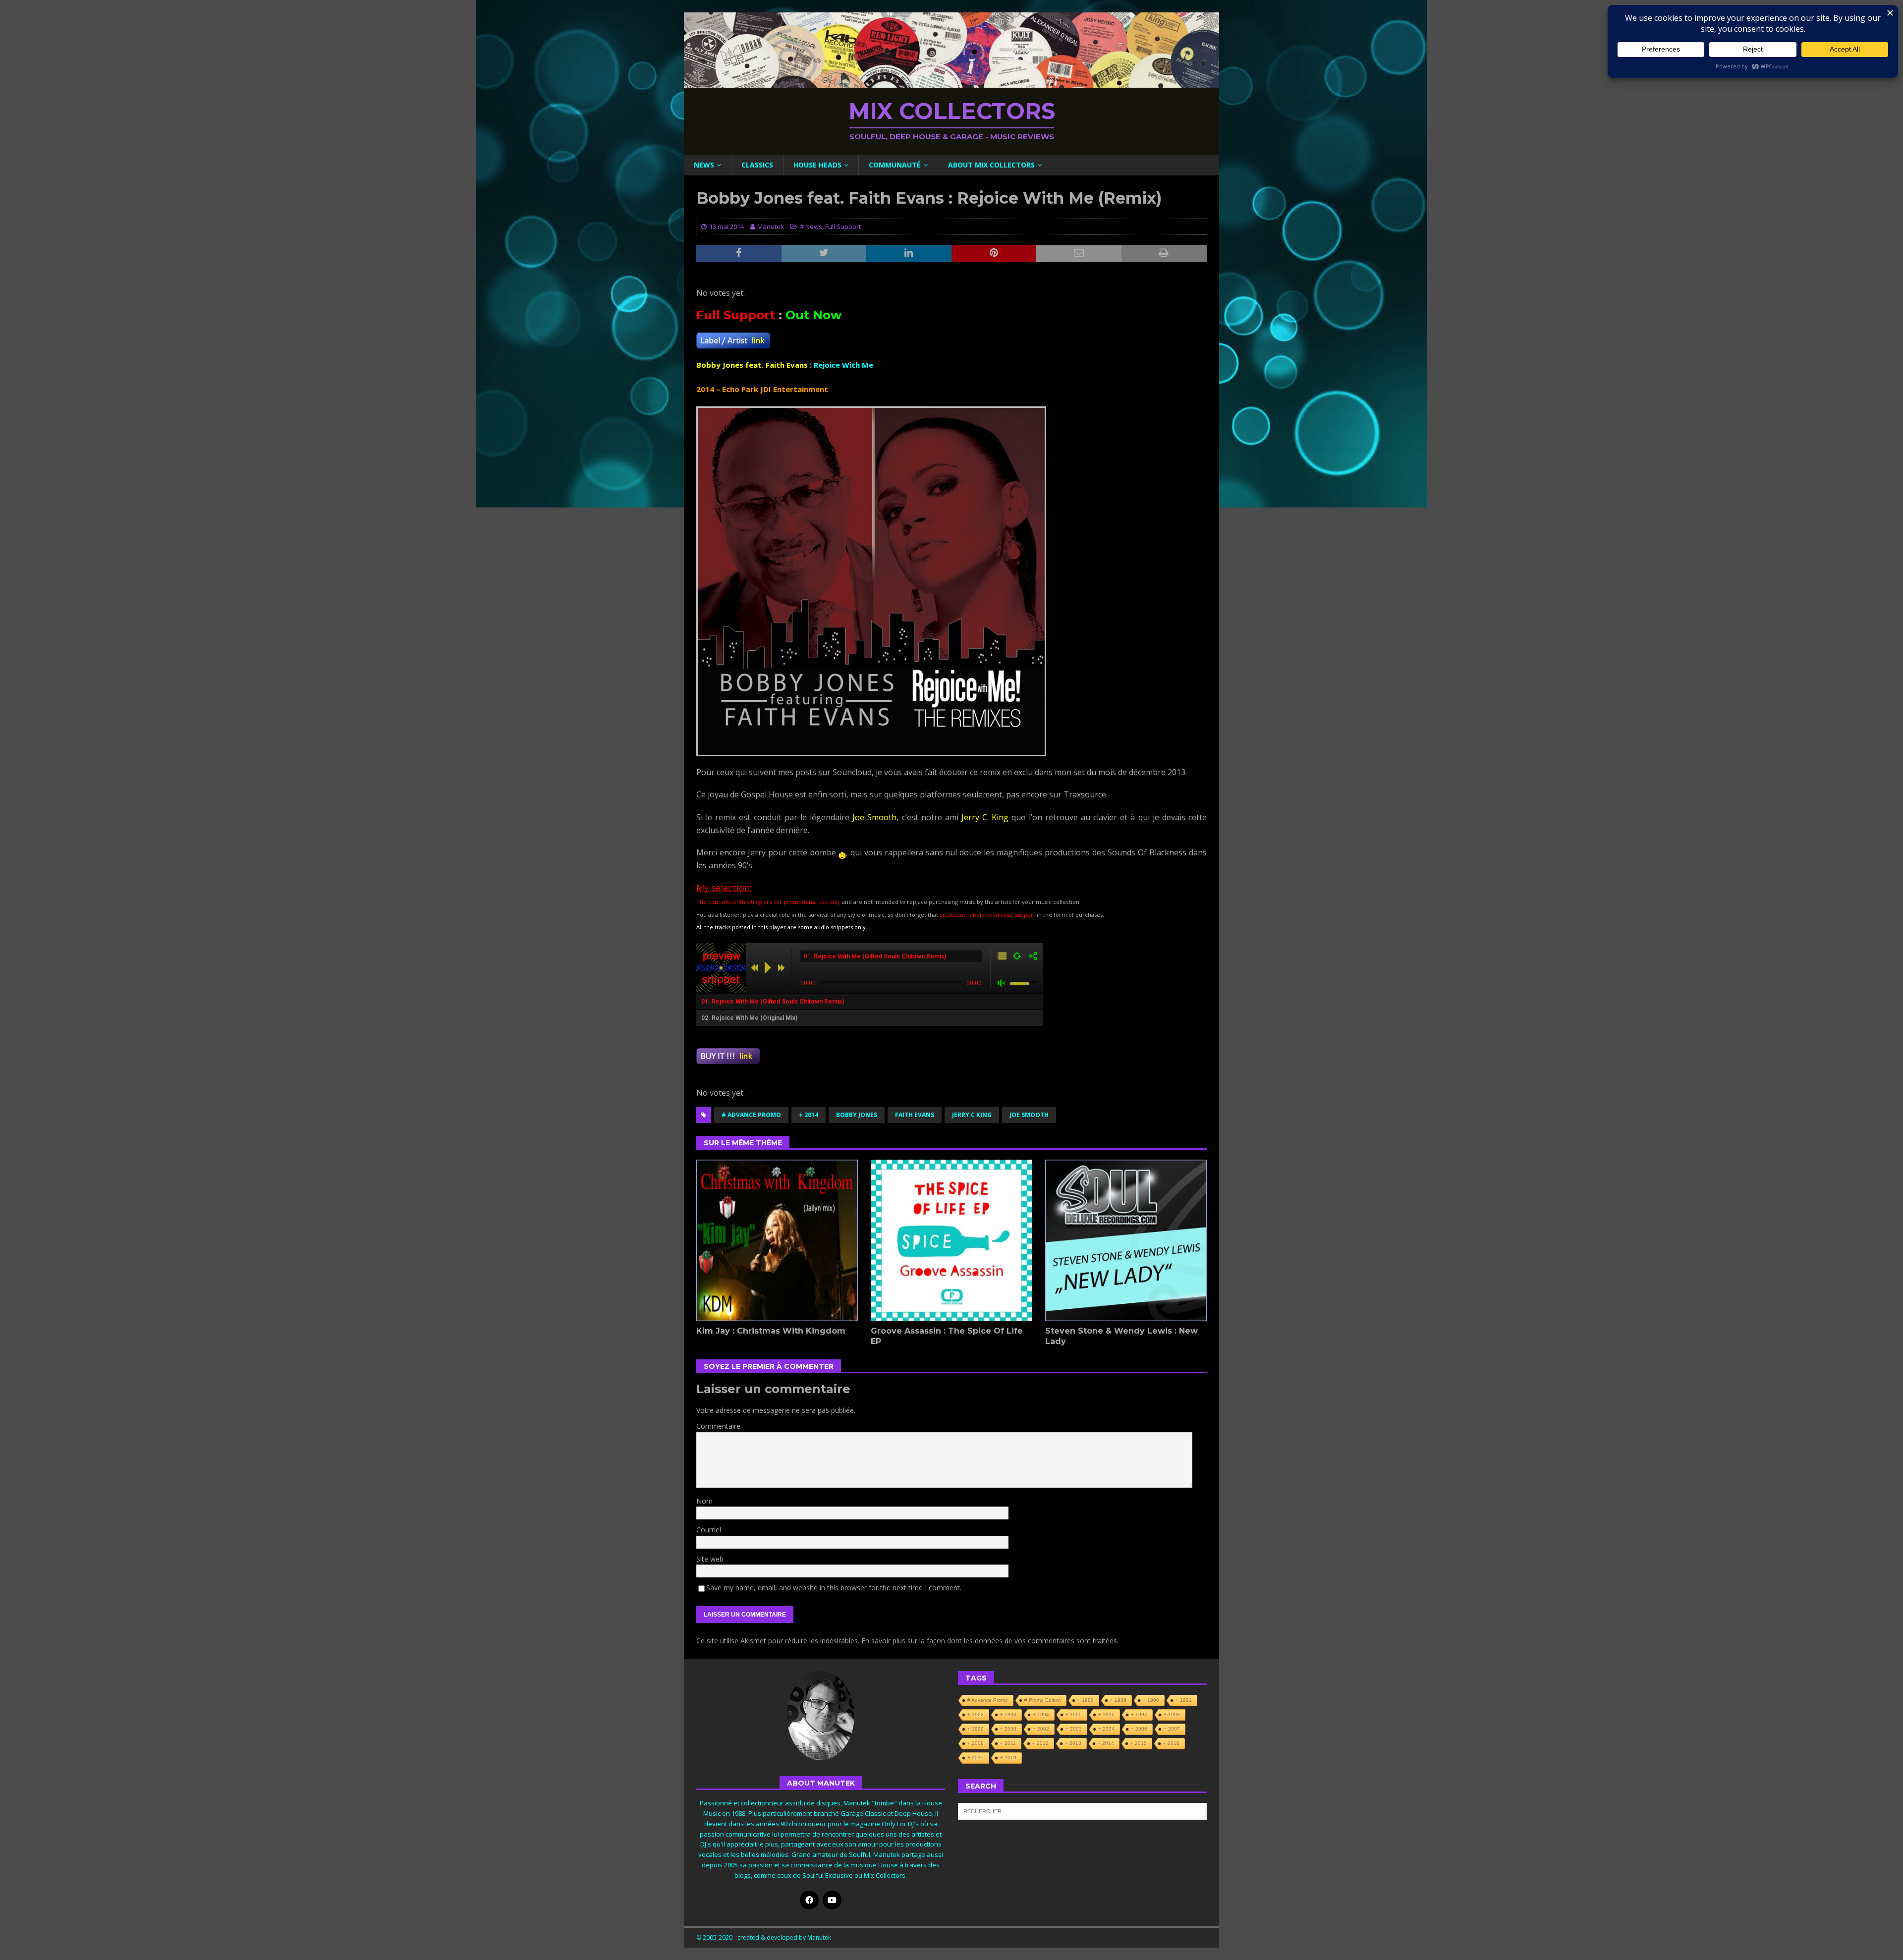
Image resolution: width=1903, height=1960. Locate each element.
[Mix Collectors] (951, 82)
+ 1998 (1172, 1714)
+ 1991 (1184, 1700)
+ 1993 (1008, 1714)
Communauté (895, 165)
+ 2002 (1041, 1729)
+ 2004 (1106, 1729)
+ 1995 (1074, 1714)
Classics (757, 165)
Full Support (843, 226)
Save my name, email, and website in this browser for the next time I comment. (834, 1588)
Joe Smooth (1029, 1115)
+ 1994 (1041, 1714)
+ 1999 (976, 1729)
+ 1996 (1106, 1714)
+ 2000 (1008, 1729)
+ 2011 (1008, 1743)
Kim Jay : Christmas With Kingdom (771, 1331)
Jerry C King (972, 1115)
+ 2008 (976, 1743)
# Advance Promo (751, 1115)
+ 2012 (1040, 1743)
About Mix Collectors (991, 165)
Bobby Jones (857, 1115)
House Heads (817, 165)
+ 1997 (1139, 1714)
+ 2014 (809, 1115)
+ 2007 (1172, 1729)
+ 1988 (1086, 1700)
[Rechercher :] (1082, 1811)
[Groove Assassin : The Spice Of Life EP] (951, 1240)
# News (811, 226)
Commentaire (718, 1426)
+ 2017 (976, 1758)
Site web (710, 1559)
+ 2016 (1171, 1743)
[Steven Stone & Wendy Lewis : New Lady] (1126, 1240)
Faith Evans (915, 1115)
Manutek (771, 226)
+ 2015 (1139, 1743)
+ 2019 (1008, 1758)
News (704, 165)
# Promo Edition (1043, 1700)
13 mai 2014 (727, 226)
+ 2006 (1139, 1729)
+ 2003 (1074, 1729)
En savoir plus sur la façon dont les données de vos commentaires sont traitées (989, 1641)
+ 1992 (976, 1714)
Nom (704, 1501)
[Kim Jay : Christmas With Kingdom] (777, 1240)
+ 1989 (1118, 1700)
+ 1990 (1151, 1700)
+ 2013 (1073, 1743)
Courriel (709, 1530)
